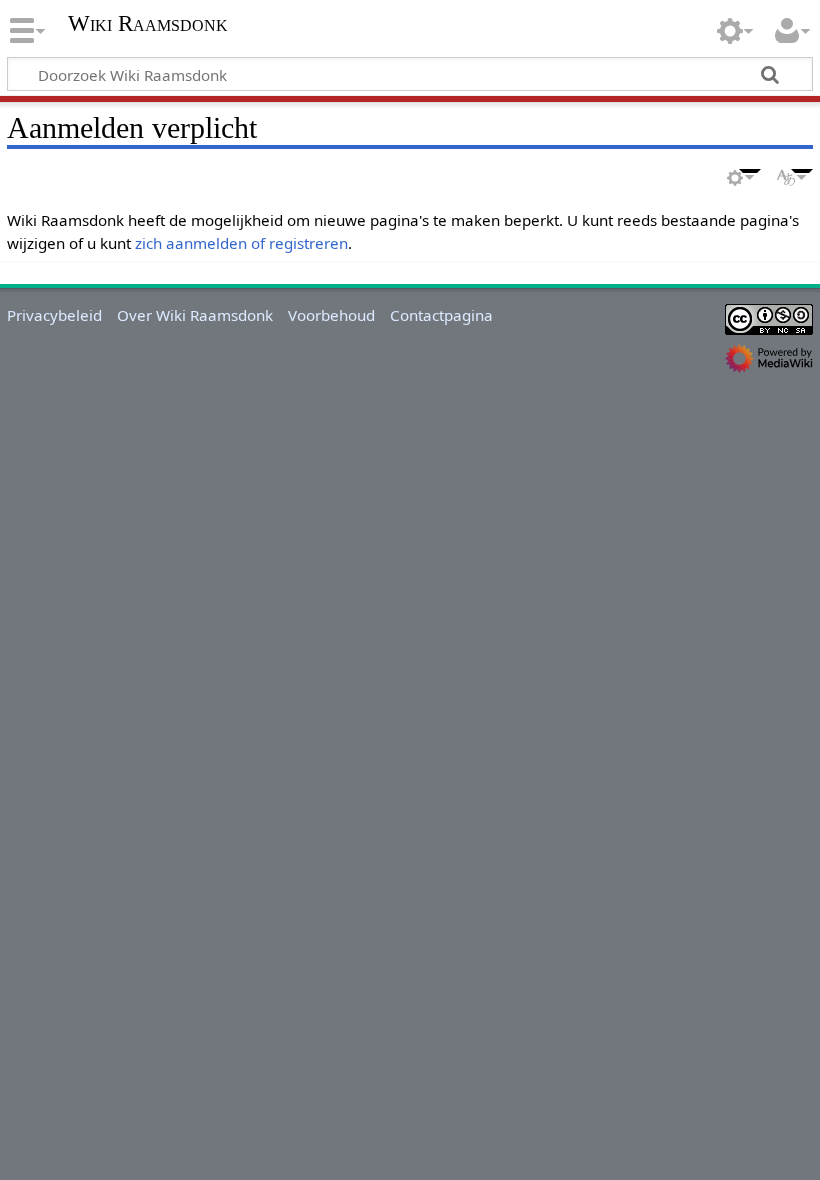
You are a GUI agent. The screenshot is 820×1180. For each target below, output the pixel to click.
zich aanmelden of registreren (241, 243)
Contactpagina (441, 315)
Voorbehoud (331, 315)
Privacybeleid (54, 315)
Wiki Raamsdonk (148, 24)
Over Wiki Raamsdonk (195, 315)
